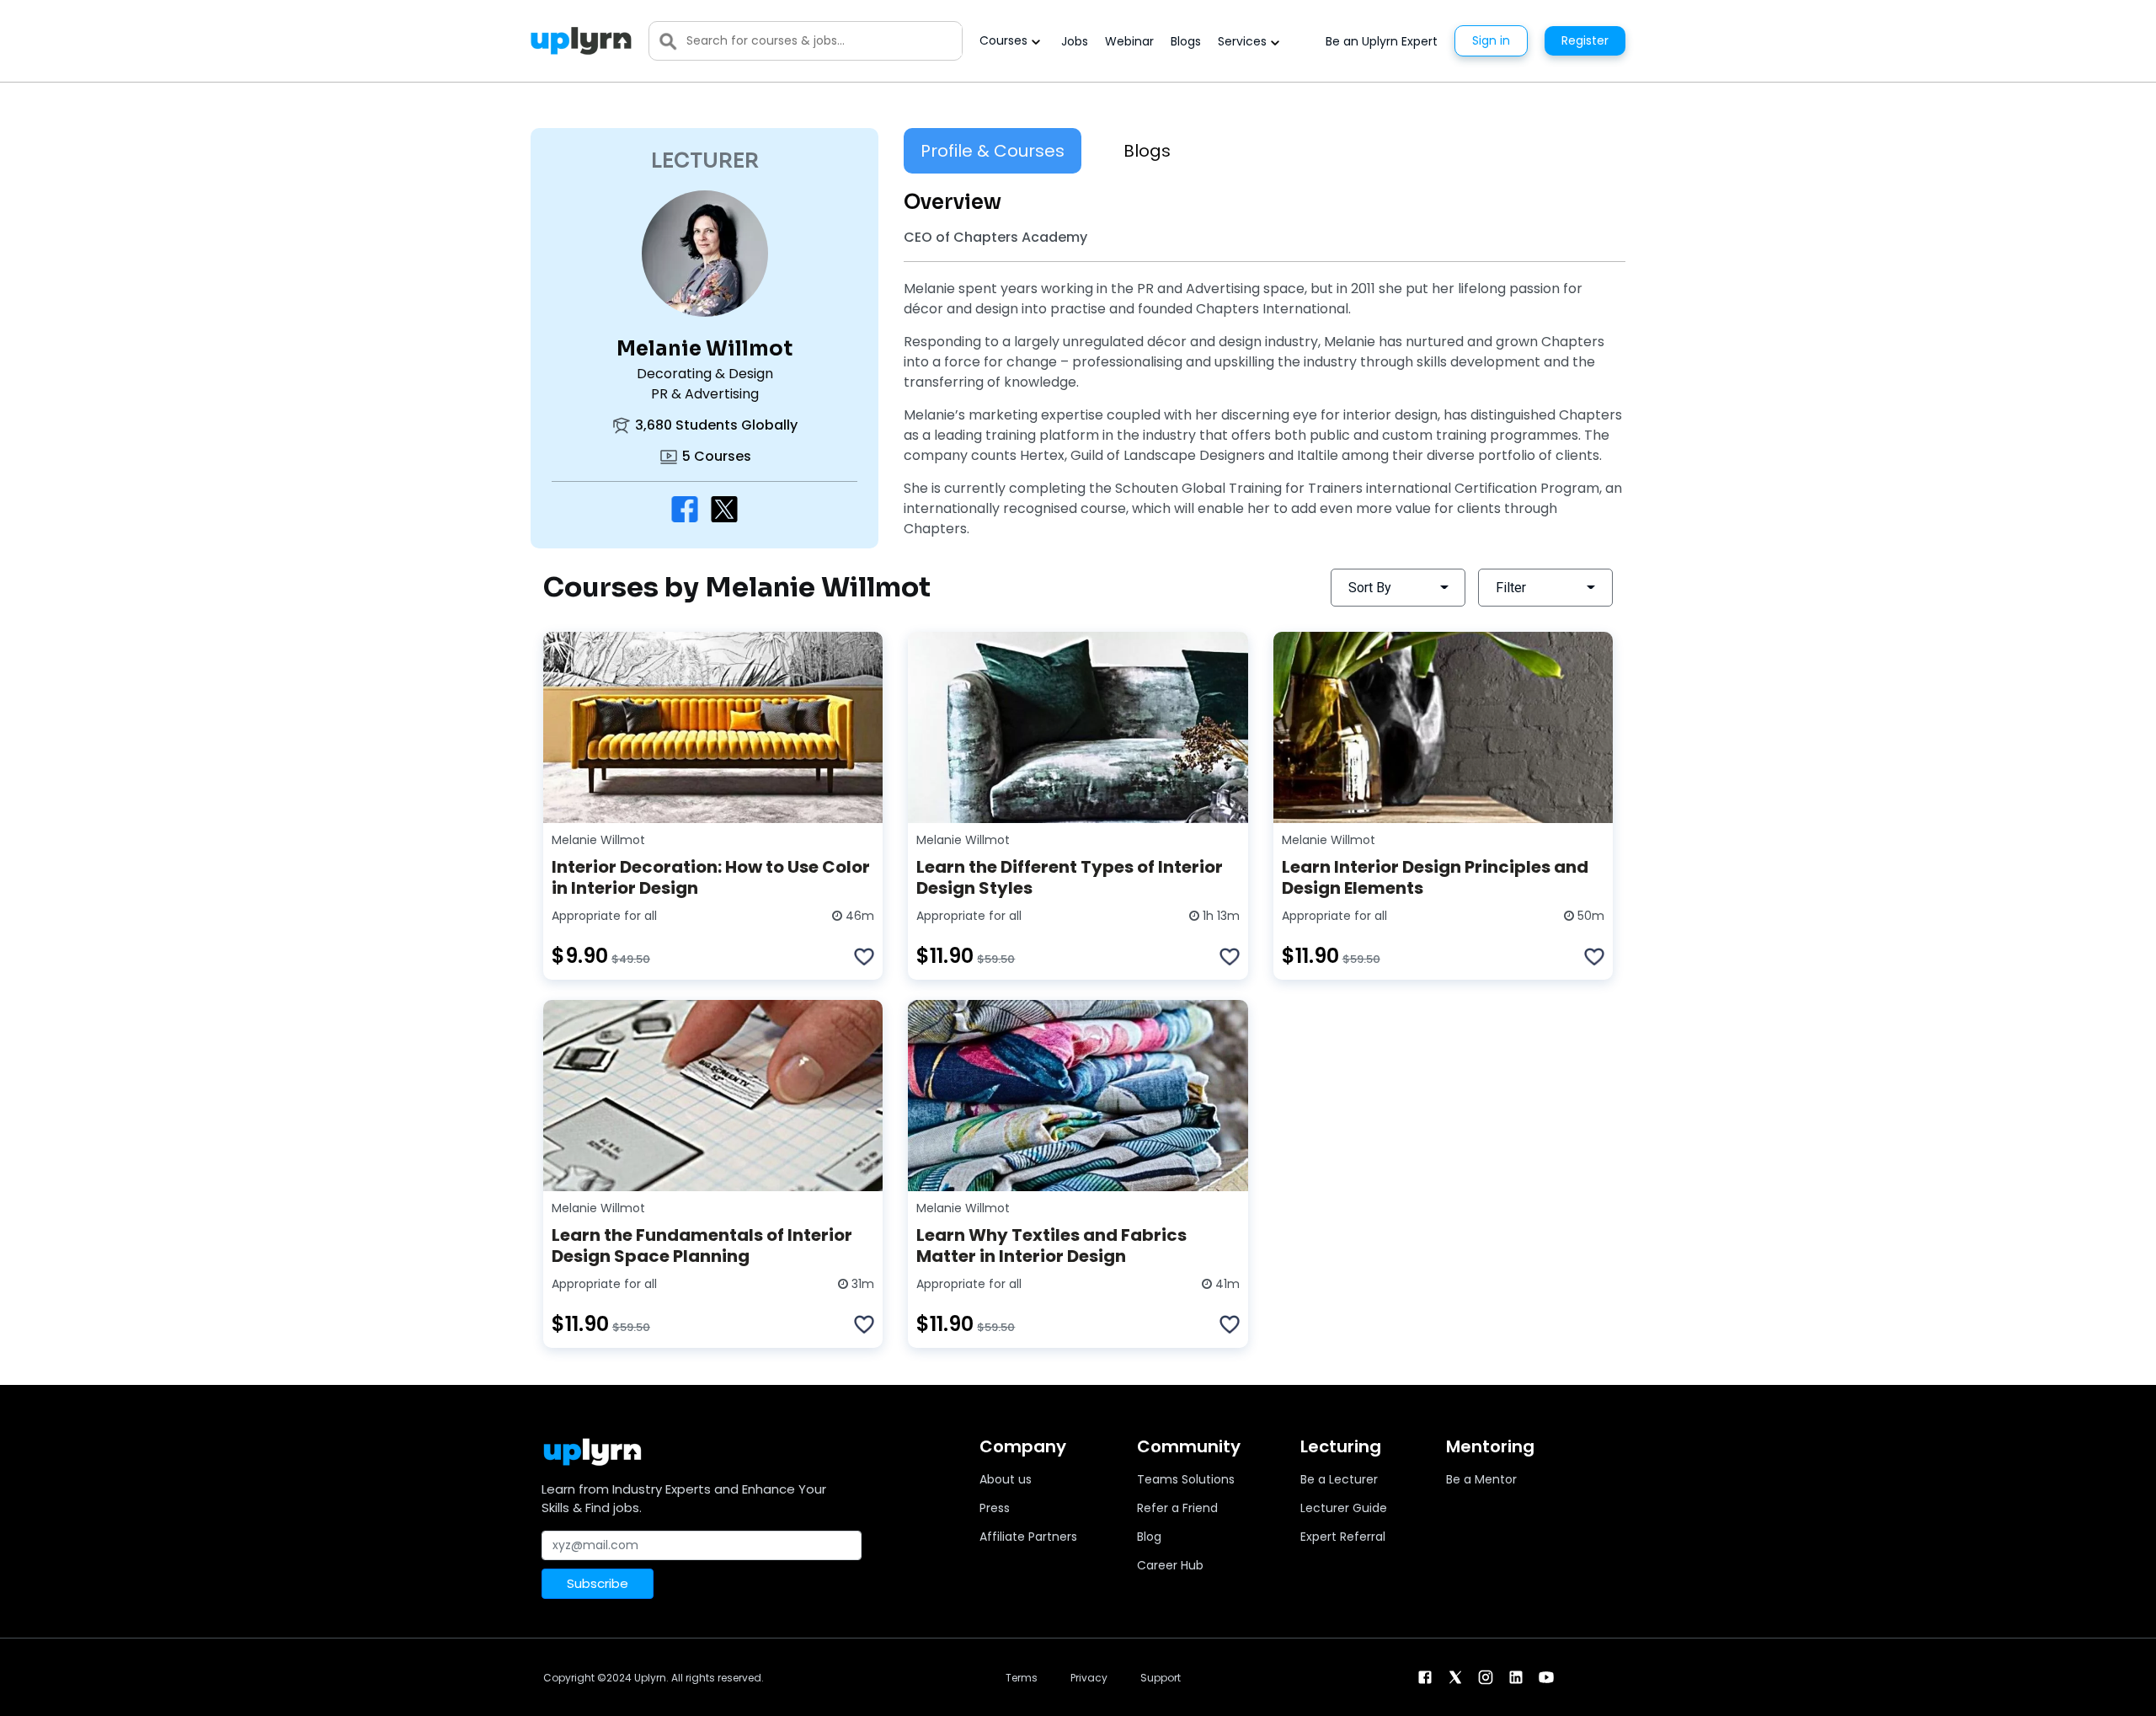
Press (995, 1508)
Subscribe (598, 1583)
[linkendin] (1516, 1676)
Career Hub (1170, 1565)
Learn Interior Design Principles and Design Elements (1435, 877)
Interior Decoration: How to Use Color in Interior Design (711, 877)
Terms (1022, 1678)
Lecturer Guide (1344, 1508)
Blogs (1186, 41)
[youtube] (1546, 1676)
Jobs (1075, 41)
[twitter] (1455, 1676)
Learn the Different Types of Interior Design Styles (1070, 877)
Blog (1149, 1537)
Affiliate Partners (1028, 1537)
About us (1006, 1479)
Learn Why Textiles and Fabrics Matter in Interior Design (1051, 1246)
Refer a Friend (1177, 1508)
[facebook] (1425, 1676)
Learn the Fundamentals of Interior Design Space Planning (702, 1246)
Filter (1511, 588)
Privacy (1089, 1678)
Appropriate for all (604, 916)
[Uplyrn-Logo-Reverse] (581, 41)
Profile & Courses (993, 151)
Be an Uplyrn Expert (1382, 41)
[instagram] (1486, 1676)
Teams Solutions (1186, 1479)
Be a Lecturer (1339, 1479)
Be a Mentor (1481, 1479)
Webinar (1129, 41)
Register (1585, 40)
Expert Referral (1343, 1537)
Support (1161, 1678)
